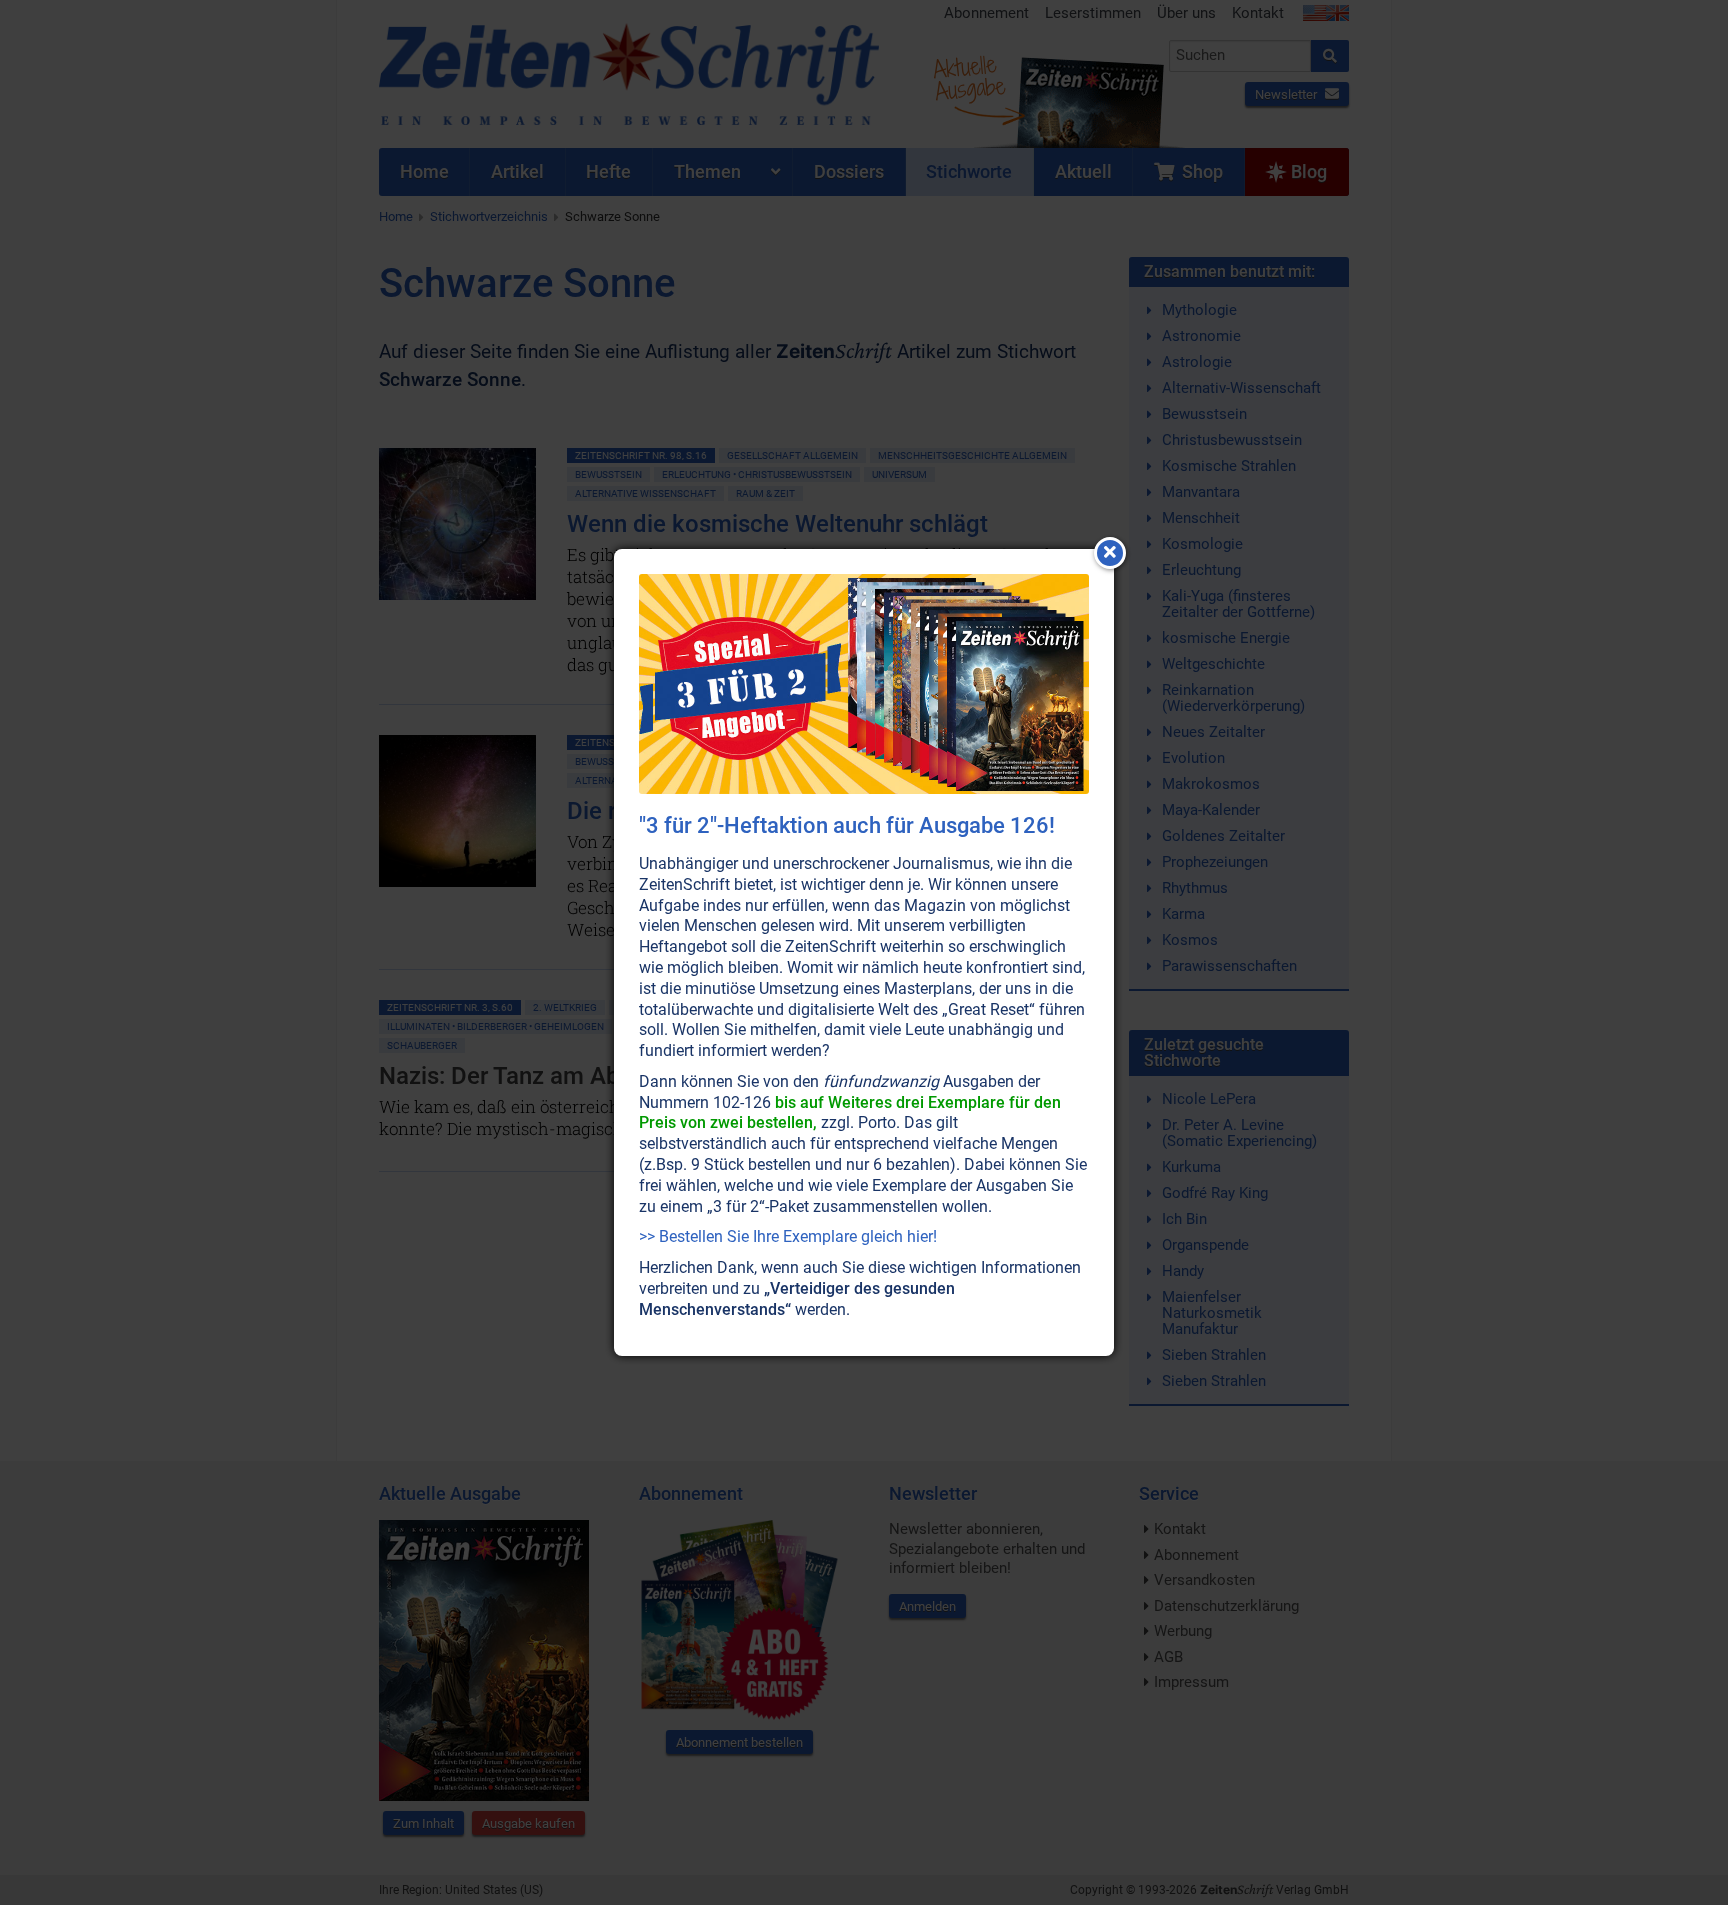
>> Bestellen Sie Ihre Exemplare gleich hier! (788, 1236)
